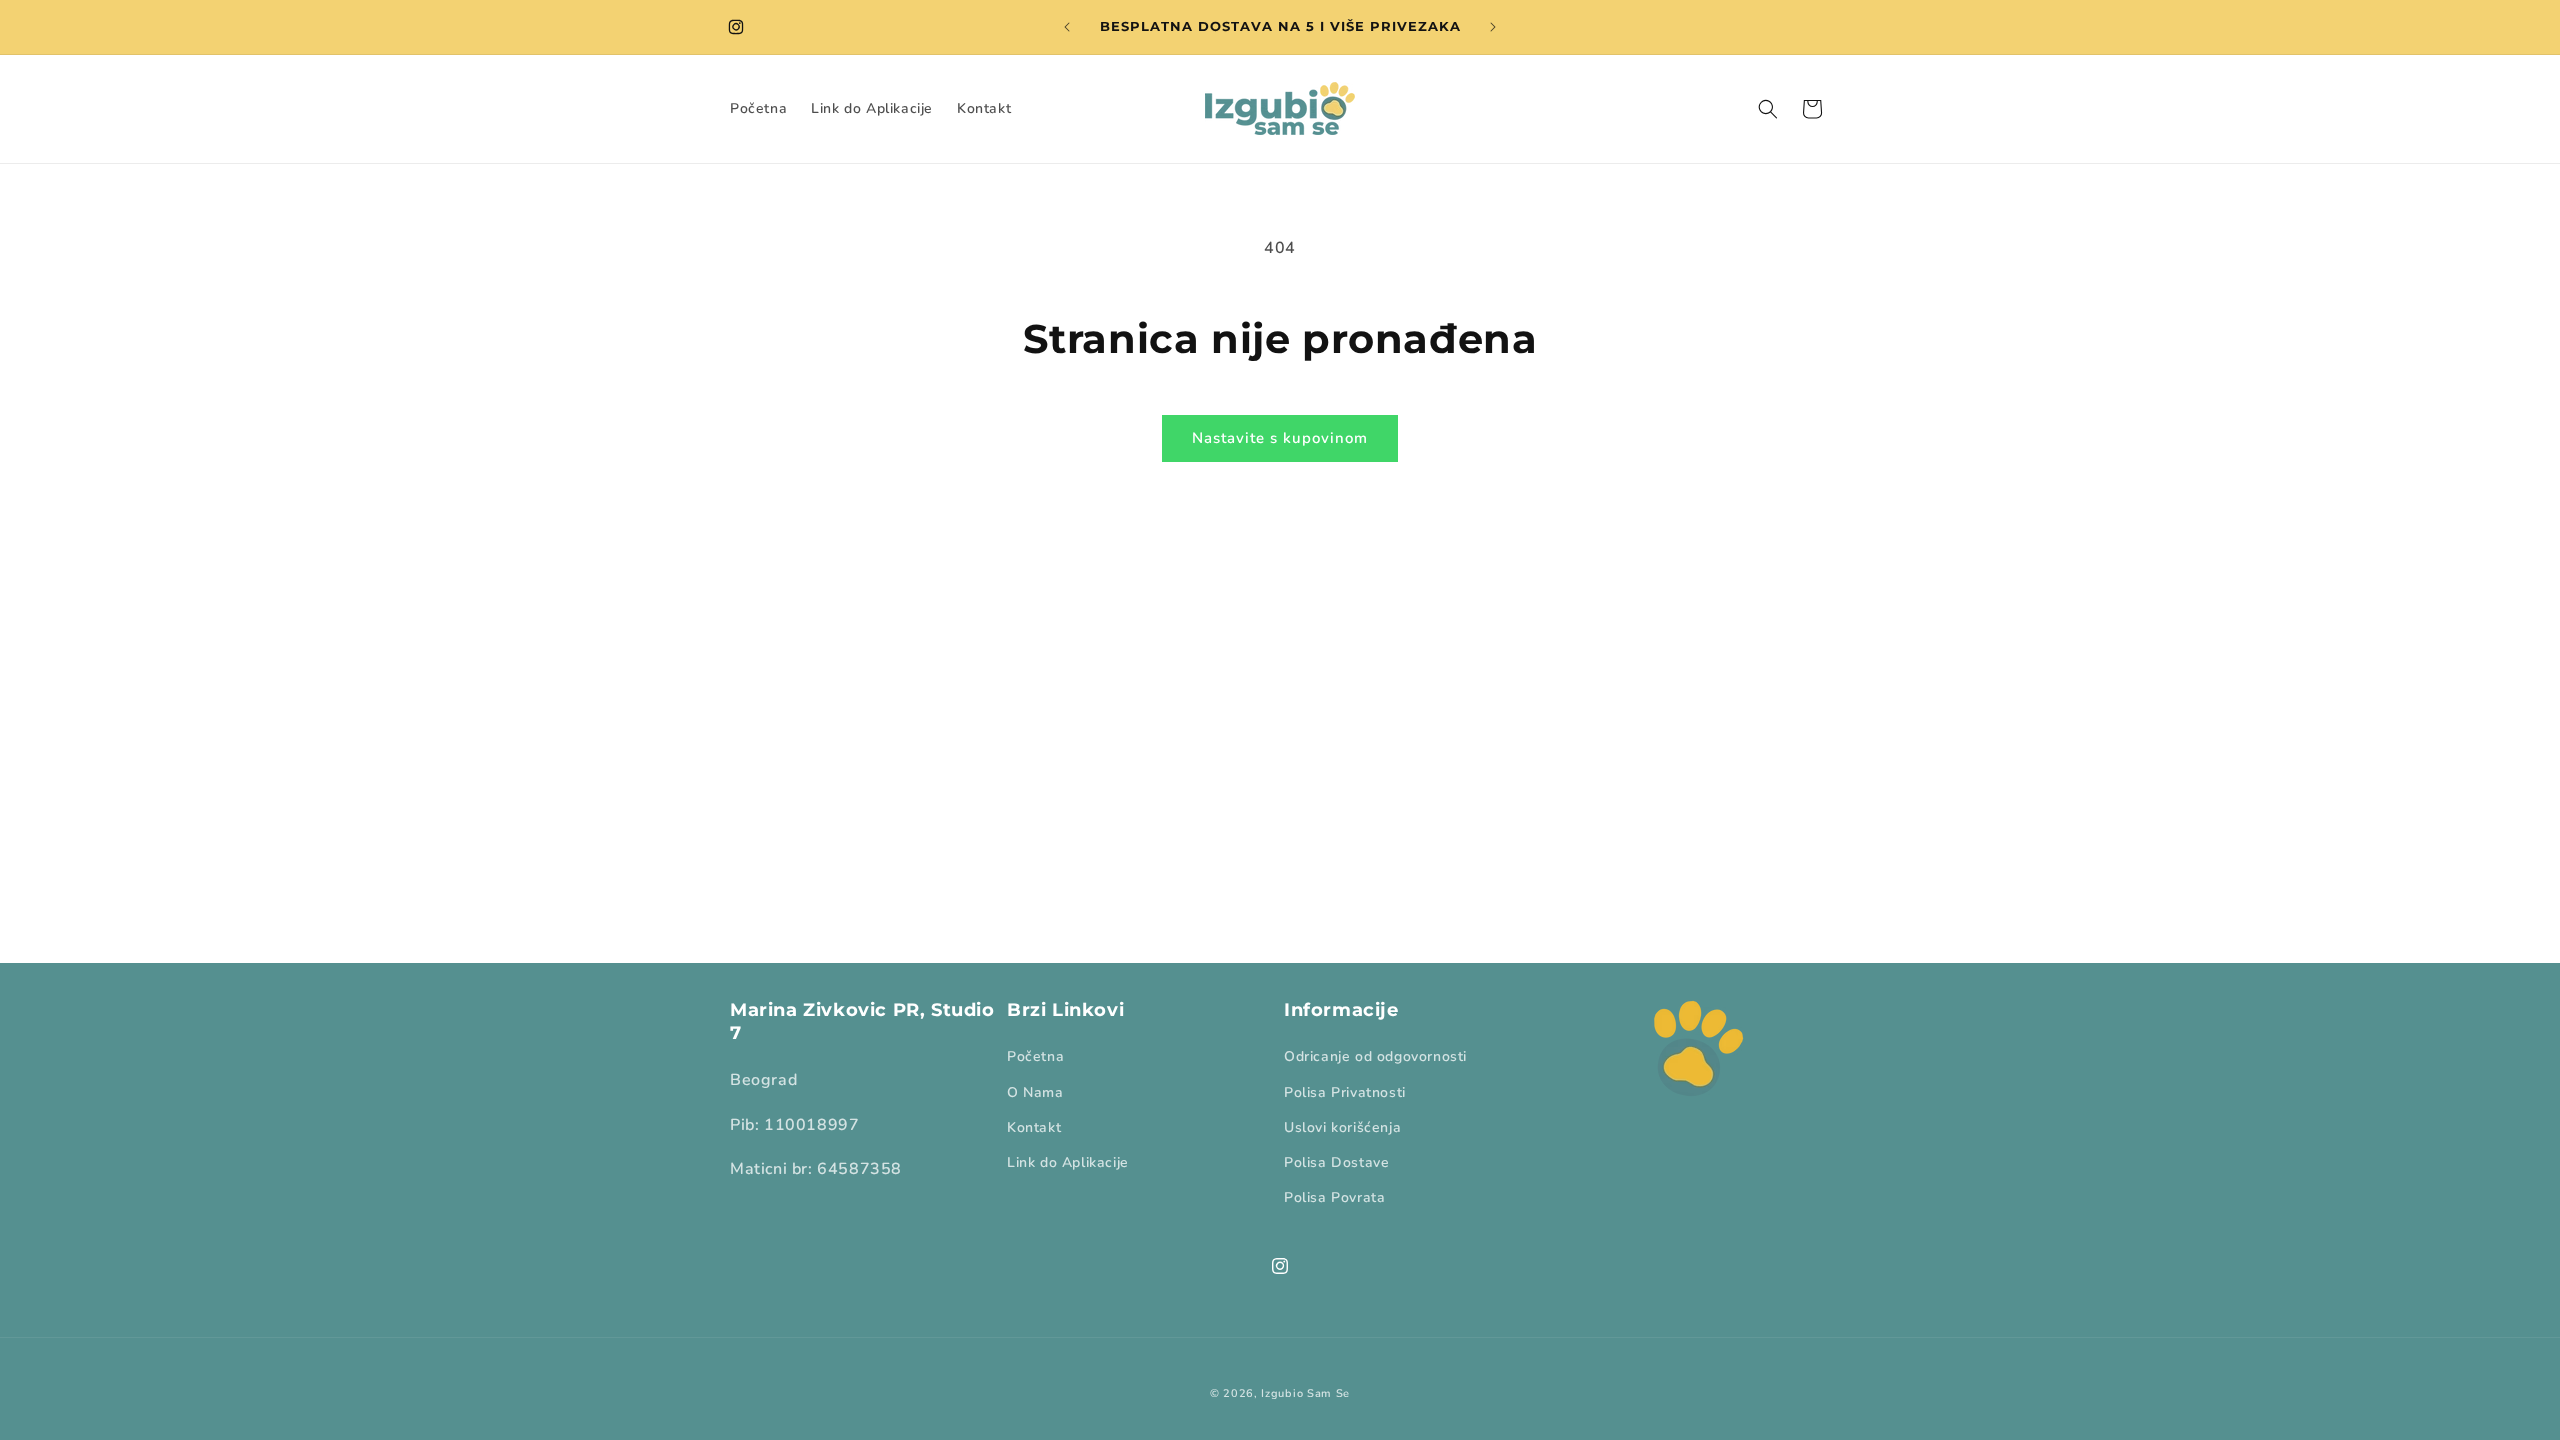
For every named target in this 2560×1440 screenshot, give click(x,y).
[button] (1768, 109)
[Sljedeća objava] (1493, 27)
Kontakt (1034, 1127)
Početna (1035, 1056)
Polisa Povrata (1334, 1197)
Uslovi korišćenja (1342, 1127)
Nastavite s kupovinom (1280, 438)
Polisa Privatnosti (1345, 1092)
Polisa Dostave (1336, 1162)
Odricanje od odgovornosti (1375, 1056)
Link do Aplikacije (1068, 1162)
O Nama (1035, 1092)
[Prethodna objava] (1067, 27)
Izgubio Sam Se (1305, 1393)
